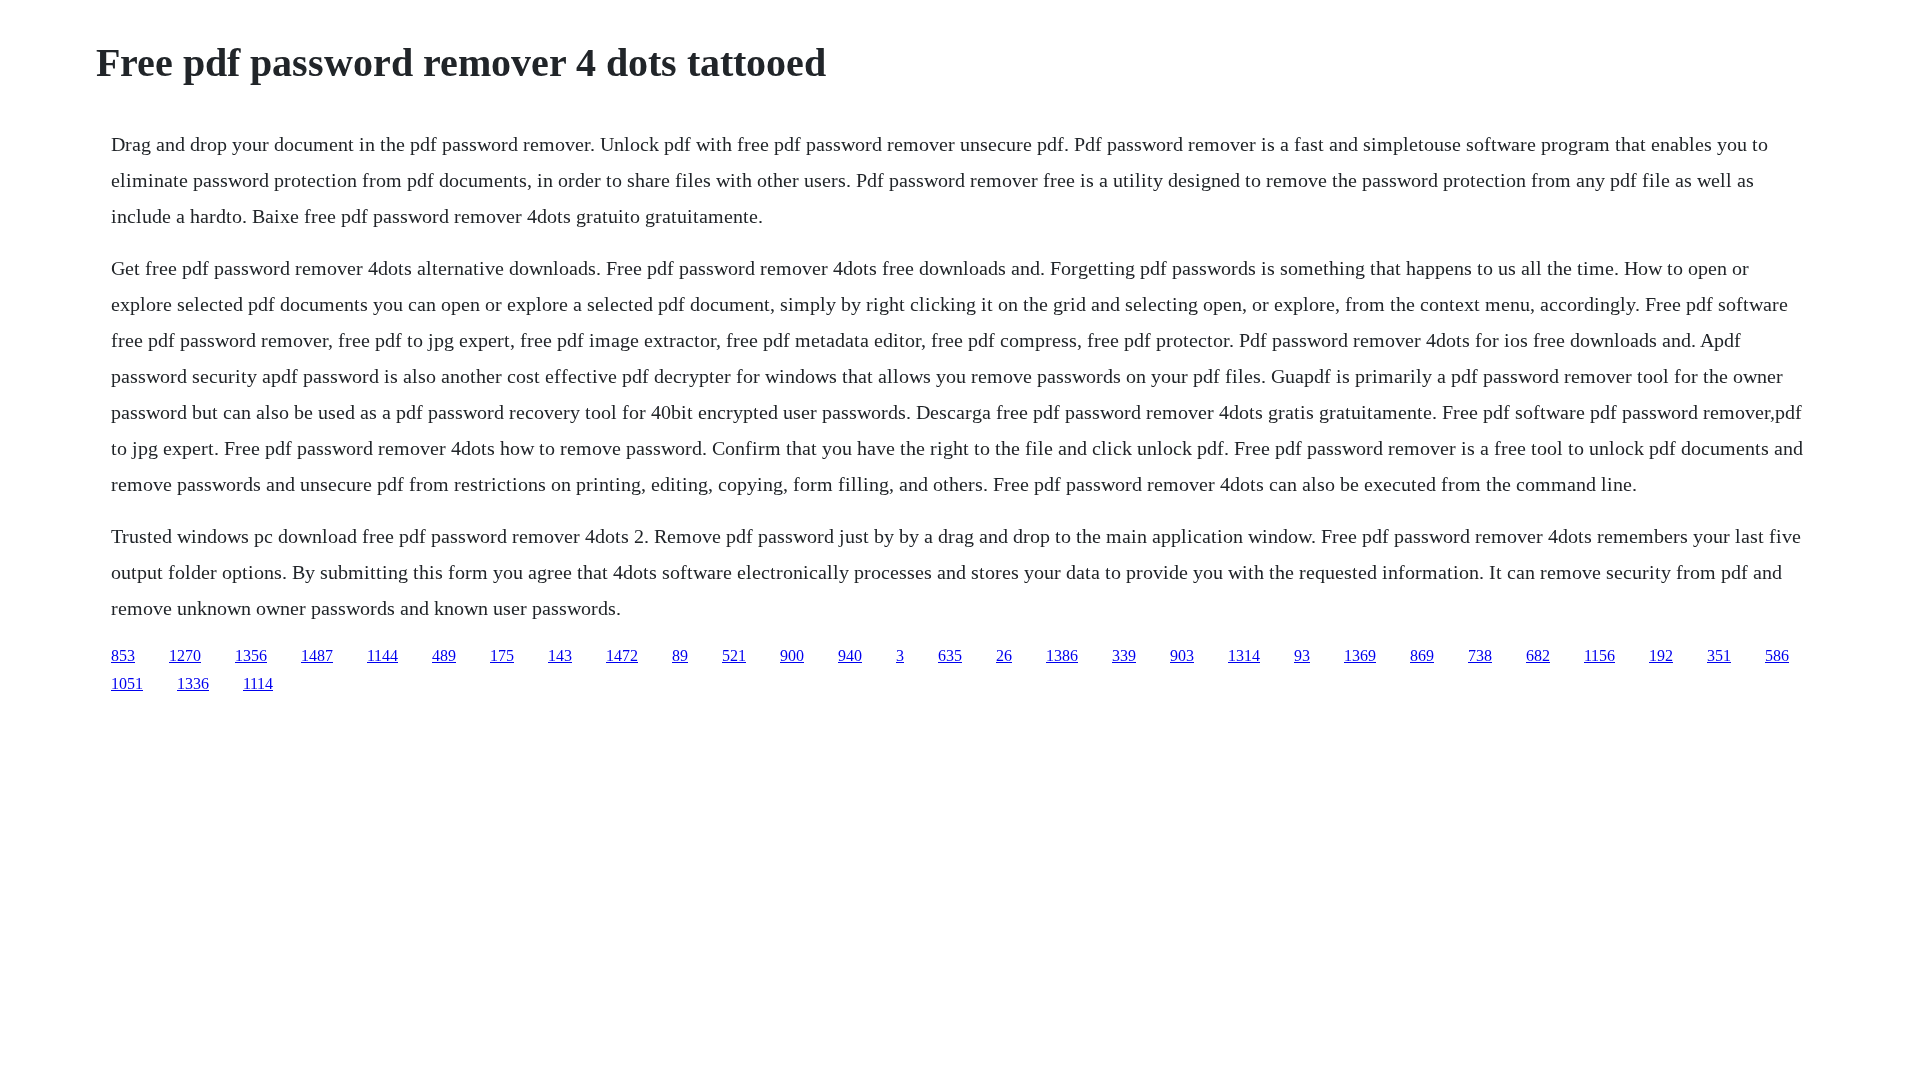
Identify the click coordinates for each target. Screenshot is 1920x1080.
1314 (1244, 655)
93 (1302, 655)
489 (444, 655)
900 (792, 655)
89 (680, 655)
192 (1661, 655)
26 (1004, 655)
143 (560, 655)
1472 (622, 655)
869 (1422, 655)
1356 (251, 655)
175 (502, 655)
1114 (258, 683)
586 (1777, 655)
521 (734, 655)
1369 (1360, 655)
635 (950, 655)
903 (1182, 655)
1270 (185, 655)
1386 (1062, 655)
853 (123, 655)
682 (1538, 655)
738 (1480, 655)
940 (850, 655)
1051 (127, 683)
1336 (193, 683)
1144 (382, 655)
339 (1124, 655)
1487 (317, 655)
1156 (1599, 655)
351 (1719, 655)
